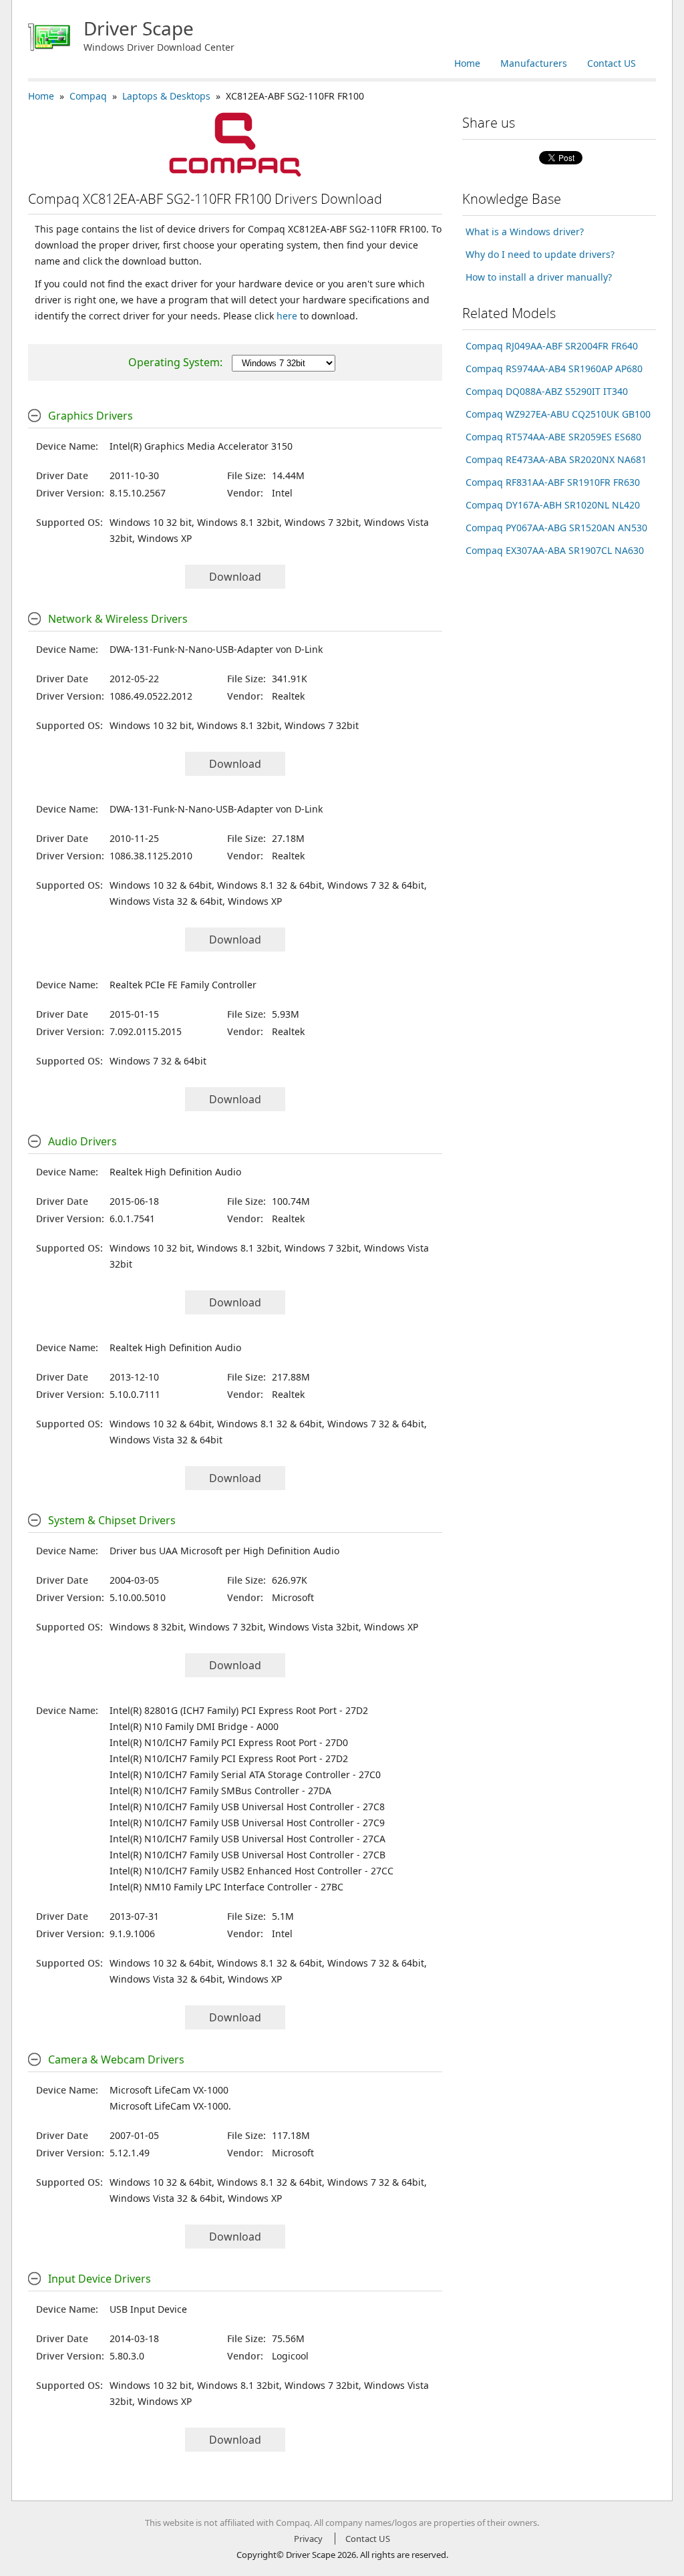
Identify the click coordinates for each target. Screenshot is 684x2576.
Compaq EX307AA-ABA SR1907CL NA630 (555, 550)
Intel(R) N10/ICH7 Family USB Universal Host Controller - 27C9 (247, 1823)
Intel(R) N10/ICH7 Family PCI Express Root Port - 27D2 (229, 1758)
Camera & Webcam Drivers (116, 2059)
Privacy (308, 2539)
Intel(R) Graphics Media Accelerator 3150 (201, 446)
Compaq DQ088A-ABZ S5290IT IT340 (547, 391)
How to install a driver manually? (539, 277)
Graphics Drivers (91, 416)
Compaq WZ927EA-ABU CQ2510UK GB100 (558, 414)
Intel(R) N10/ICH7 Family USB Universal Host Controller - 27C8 (247, 1807)
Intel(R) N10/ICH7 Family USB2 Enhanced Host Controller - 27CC (251, 1871)
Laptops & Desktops (166, 96)
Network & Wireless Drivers (118, 619)
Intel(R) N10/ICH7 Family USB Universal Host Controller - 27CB (247, 1855)
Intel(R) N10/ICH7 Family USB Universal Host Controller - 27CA (247, 1839)
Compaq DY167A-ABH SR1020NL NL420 (553, 505)
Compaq (88, 96)
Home (467, 63)
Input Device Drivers (100, 2279)
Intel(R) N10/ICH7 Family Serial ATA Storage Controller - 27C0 (245, 1774)
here (287, 316)
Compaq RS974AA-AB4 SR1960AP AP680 (554, 369)
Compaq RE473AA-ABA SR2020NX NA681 (556, 459)
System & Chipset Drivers (112, 1520)
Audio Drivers (82, 1141)
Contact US (612, 63)
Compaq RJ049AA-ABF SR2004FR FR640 (552, 346)
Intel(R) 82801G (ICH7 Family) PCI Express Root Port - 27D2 (239, 1710)
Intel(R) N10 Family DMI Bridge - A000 (194, 1726)
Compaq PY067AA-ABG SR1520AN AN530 (556, 528)
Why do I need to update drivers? (540, 254)
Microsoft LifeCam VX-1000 (169, 2090)
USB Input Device (148, 2309)
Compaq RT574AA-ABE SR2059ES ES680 (553, 437)
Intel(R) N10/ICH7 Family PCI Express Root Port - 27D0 (229, 1742)
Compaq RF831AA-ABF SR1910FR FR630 (553, 482)
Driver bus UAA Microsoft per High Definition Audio (224, 1551)
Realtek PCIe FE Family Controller (183, 985)
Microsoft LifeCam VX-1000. (170, 2106)
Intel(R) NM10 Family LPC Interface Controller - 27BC (226, 1887)
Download (235, 577)
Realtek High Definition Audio (175, 1172)
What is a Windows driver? (525, 232)
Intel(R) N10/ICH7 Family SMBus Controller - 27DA (220, 1791)
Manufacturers (534, 63)
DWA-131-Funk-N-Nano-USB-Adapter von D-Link (216, 649)
